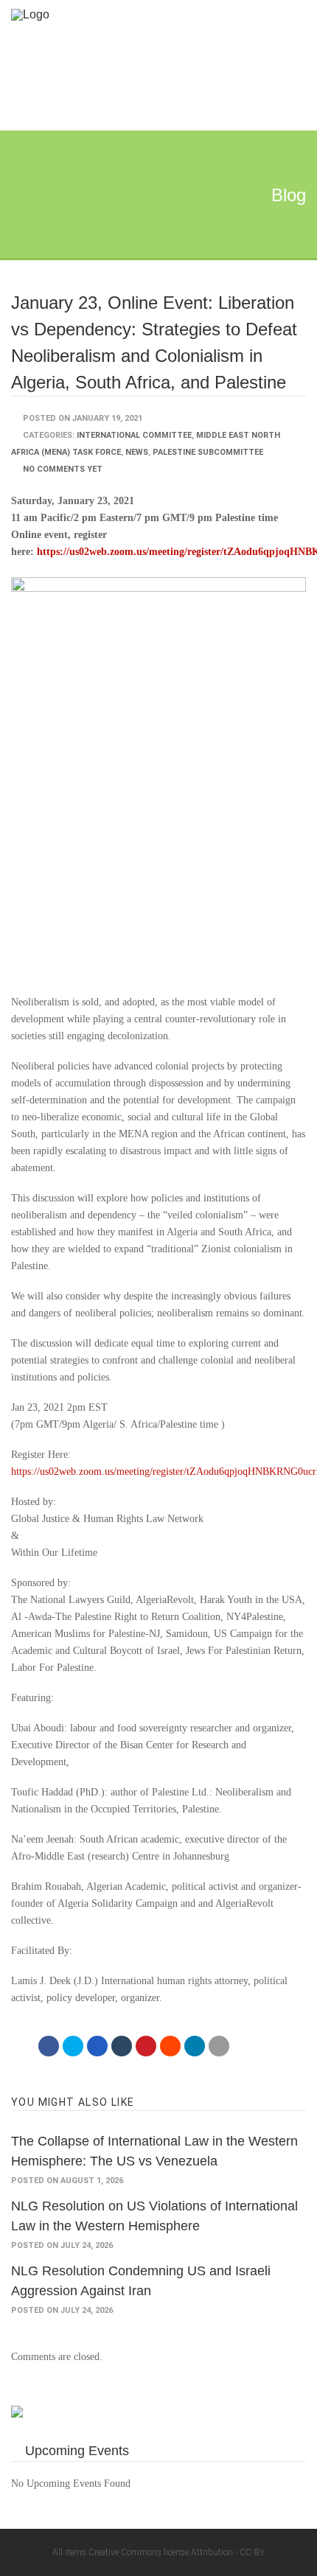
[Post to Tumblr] (122, 2046)
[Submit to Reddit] (170, 2046)
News (137, 452)
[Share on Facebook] (49, 2046)
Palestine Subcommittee (208, 452)
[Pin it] (146, 2046)
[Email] (219, 2046)
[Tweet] (73, 2046)
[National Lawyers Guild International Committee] (144, 14)
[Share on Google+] (97, 2046)
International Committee (134, 435)
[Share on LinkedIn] (195, 2046)
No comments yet (63, 469)
